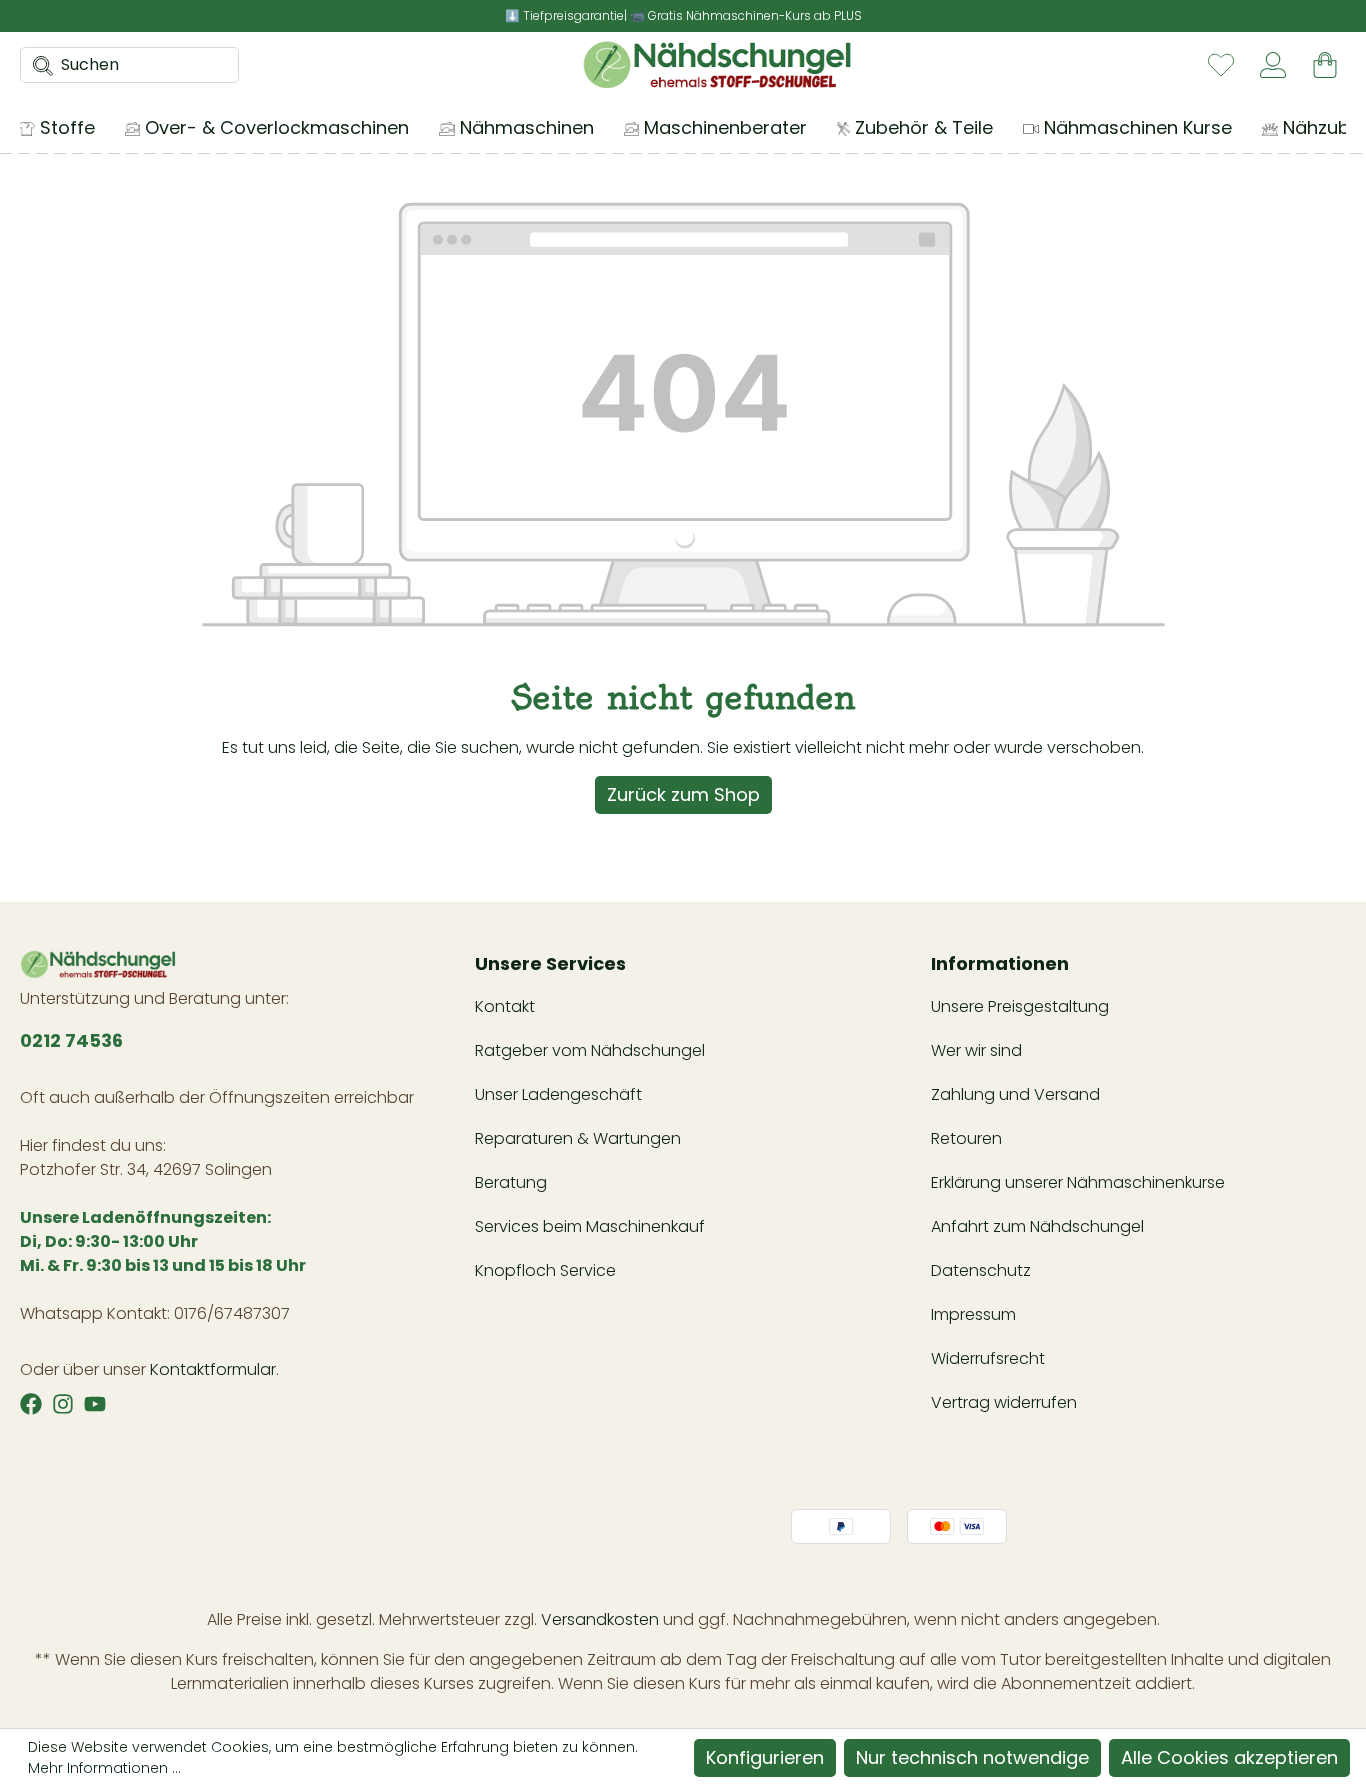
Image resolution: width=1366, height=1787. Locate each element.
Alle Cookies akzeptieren (1229, 1757)
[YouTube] (95, 1403)
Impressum (973, 1314)
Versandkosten (600, 1619)
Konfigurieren (765, 1757)
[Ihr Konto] (1273, 65)
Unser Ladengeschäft (558, 1094)
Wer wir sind (976, 1050)
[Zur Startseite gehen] (717, 65)
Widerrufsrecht (988, 1358)
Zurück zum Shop (683, 794)
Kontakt (505, 1006)
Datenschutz (981, 1270)
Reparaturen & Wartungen (578, 1138)
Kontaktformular (213, 1369)
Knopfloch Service (545, 1270)
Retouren (966, 1138)
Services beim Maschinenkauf (590, 1226)
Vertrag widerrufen (1004, 1402)
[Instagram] (63, 1403)
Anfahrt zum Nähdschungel (1037, 1226)
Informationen (1000, 963)
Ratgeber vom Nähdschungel (590, 1050)
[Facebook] (31, 1403)
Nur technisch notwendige (972, 1757)
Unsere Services (550, 963)
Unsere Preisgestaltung (1020, 1006)
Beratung (511, 1182)
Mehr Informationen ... (104, 1768)
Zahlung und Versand (1015, 1094)
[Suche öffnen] (37, 65)
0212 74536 (71, 1040)
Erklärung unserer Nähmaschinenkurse (1078, 1182)
